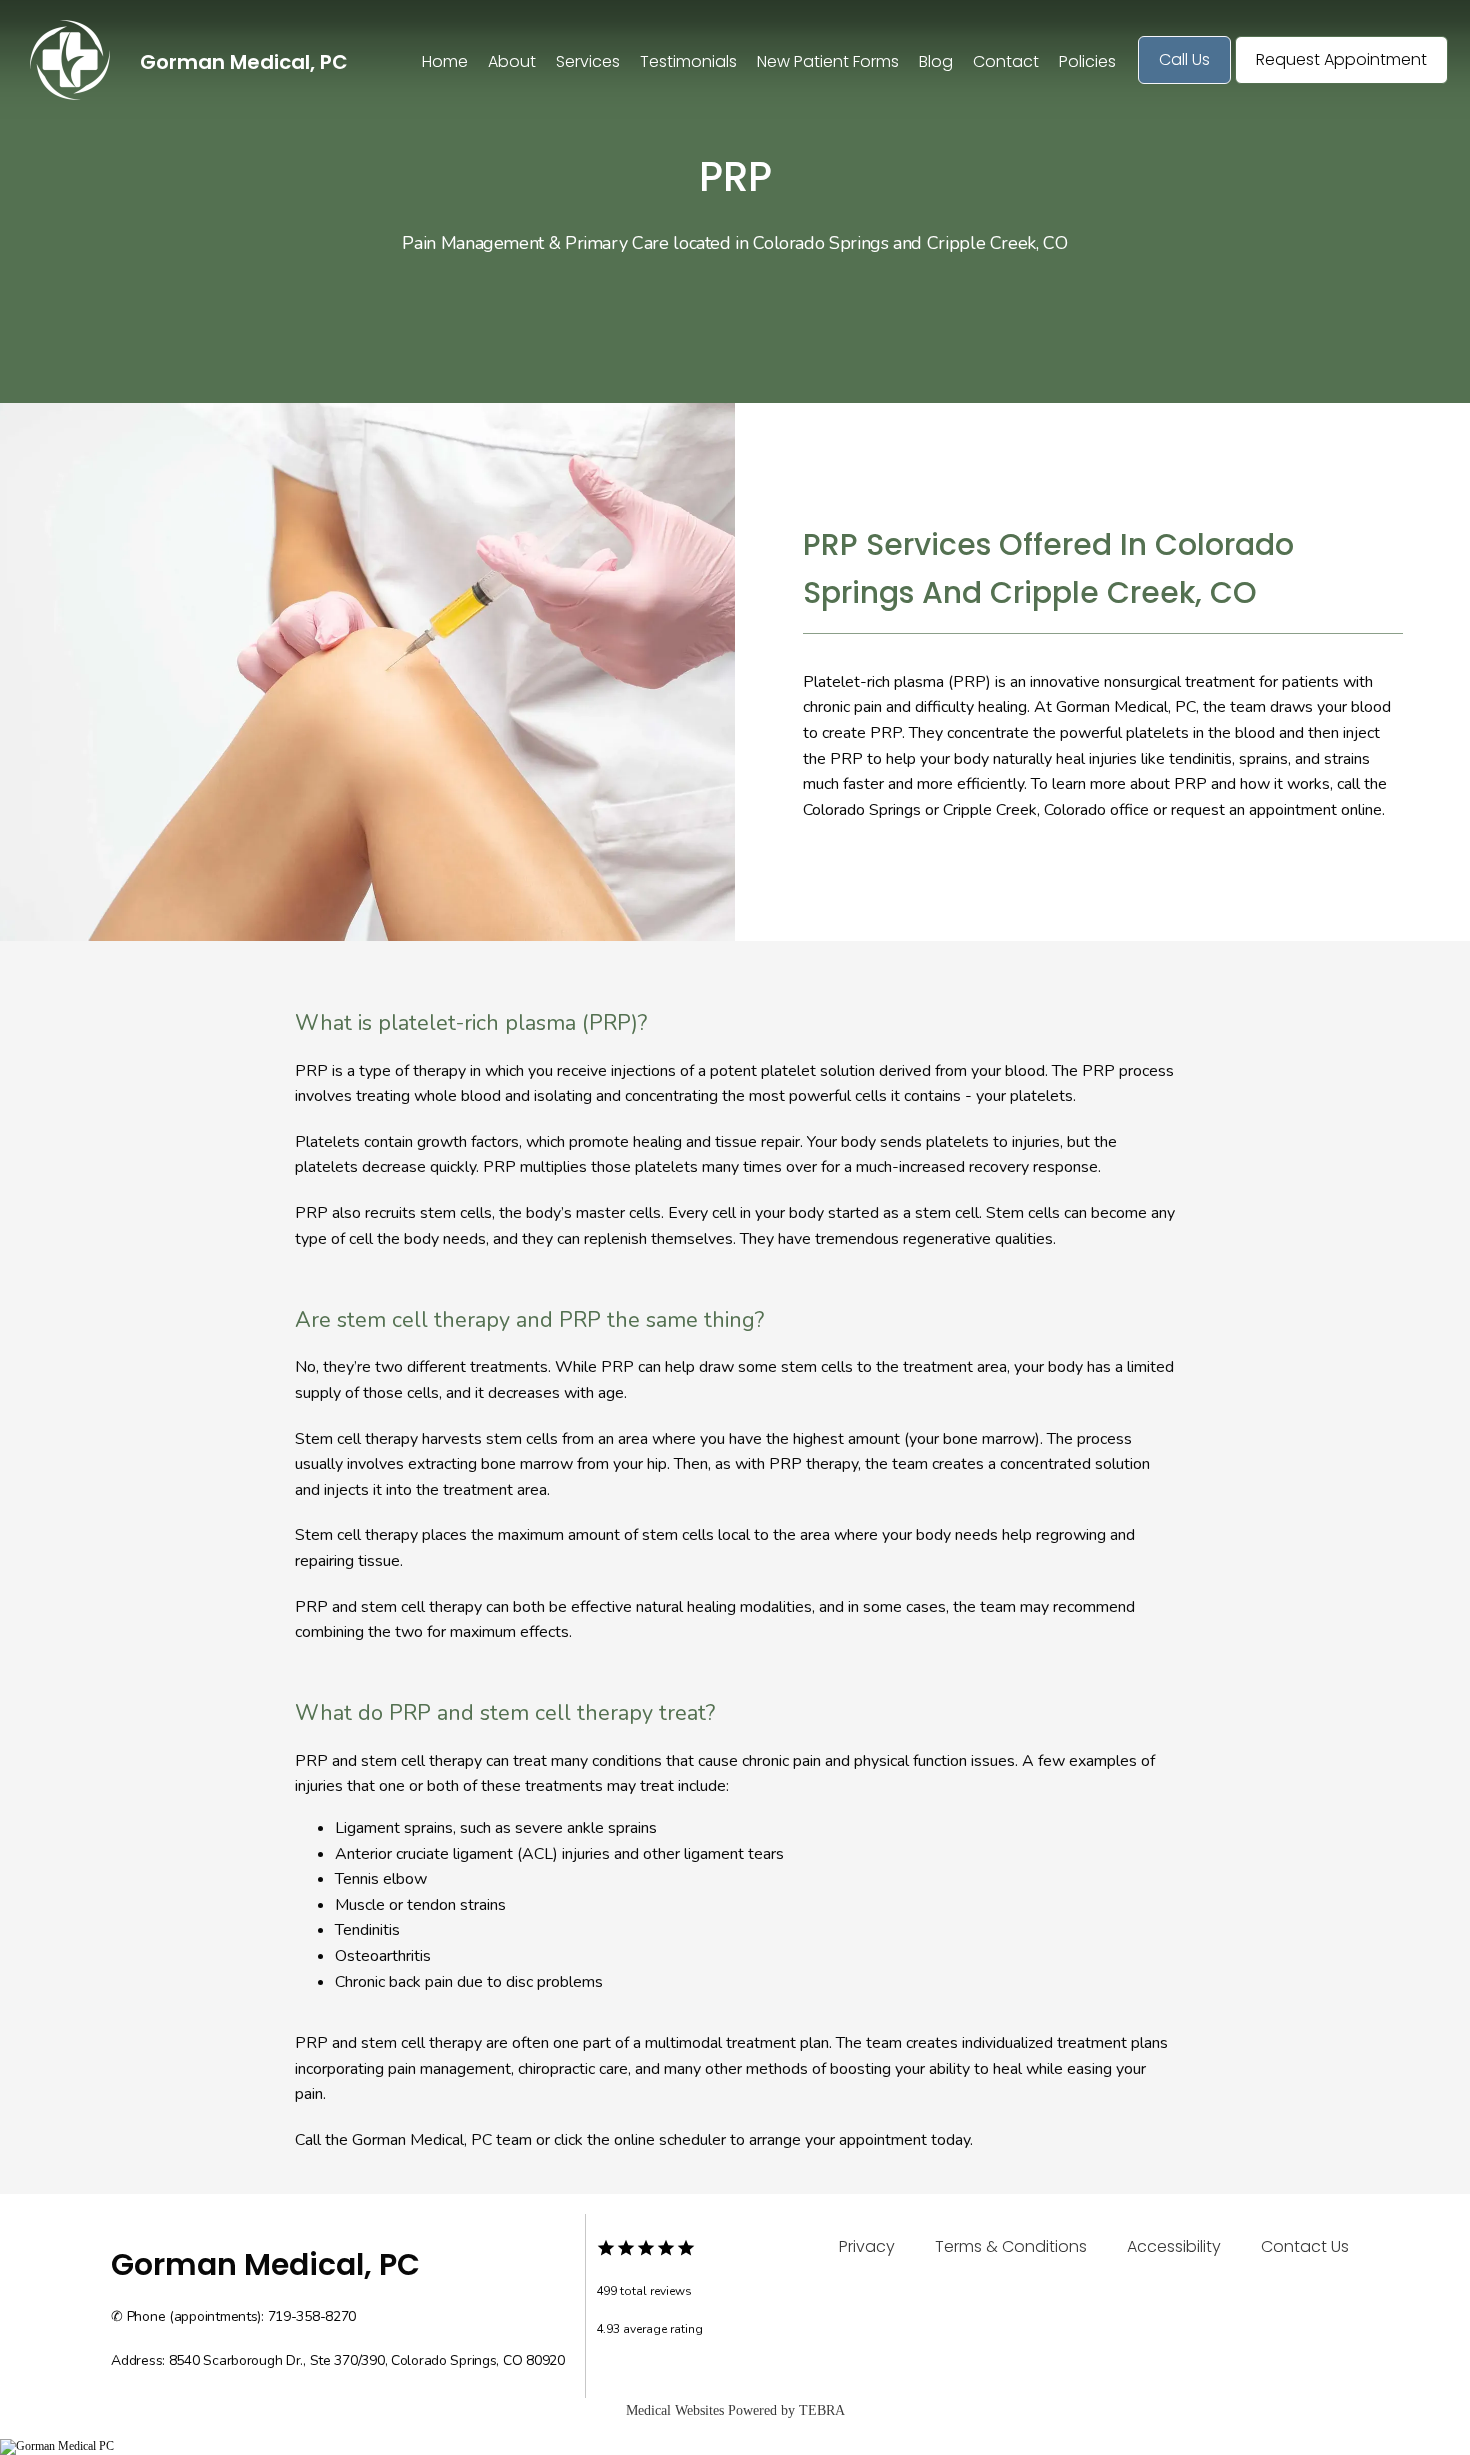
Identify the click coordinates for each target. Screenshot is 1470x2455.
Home (445, 61)
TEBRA (822, 2410)
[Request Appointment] (1341, 82)
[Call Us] (1184, 82)
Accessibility (1174, 2246)
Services (588, 61)
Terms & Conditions (1011, 2246)
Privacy (867, 2246)
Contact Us (1305, 2246)
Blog (936, 61)
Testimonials (688, 61)
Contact (1006, 61)
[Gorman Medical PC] (735, 2447)
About (512, 61)
